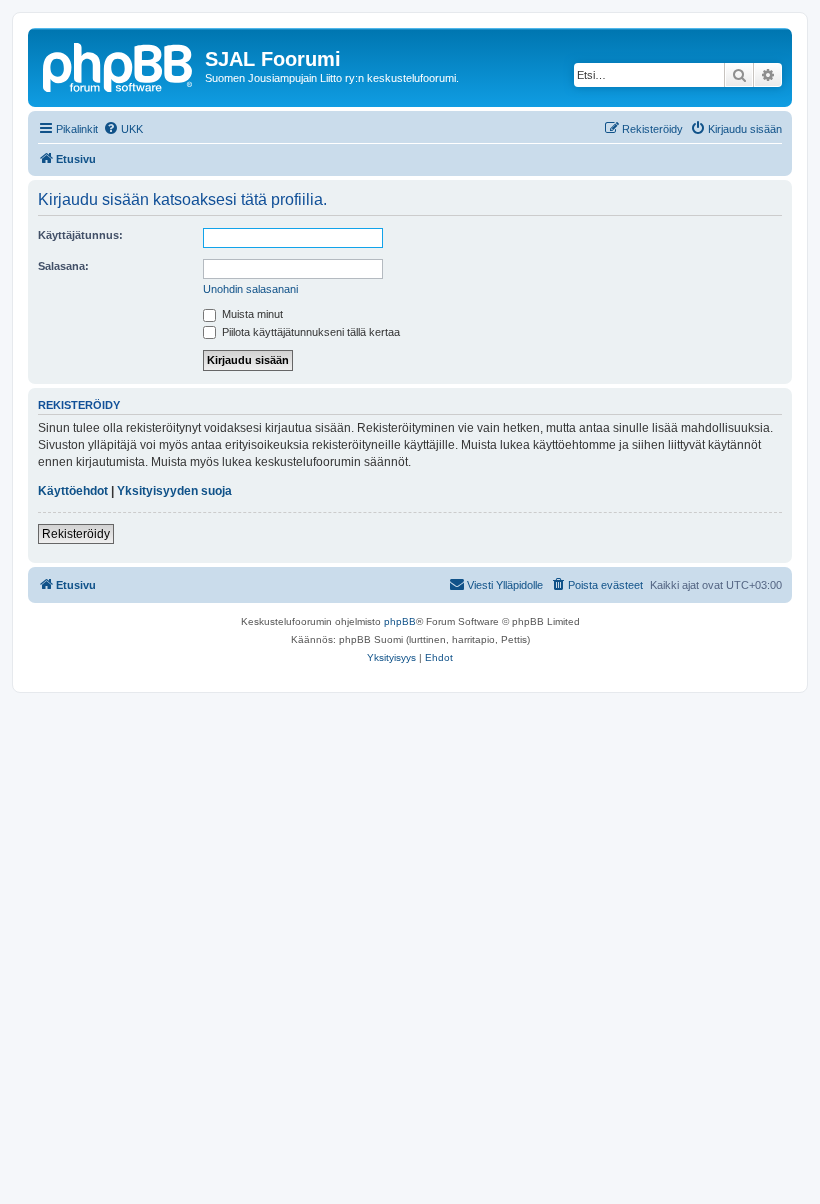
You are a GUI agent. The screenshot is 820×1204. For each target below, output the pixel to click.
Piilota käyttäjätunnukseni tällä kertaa (309, 332)
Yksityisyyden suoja (174, 491)
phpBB (400, 621)
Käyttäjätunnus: (80, 235)
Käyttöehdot (73, 491)
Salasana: (63, 266)
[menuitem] (123, 129)
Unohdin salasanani (250, 289)
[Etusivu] (119, 65)
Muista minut (251, 314)
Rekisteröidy (76, 534)
